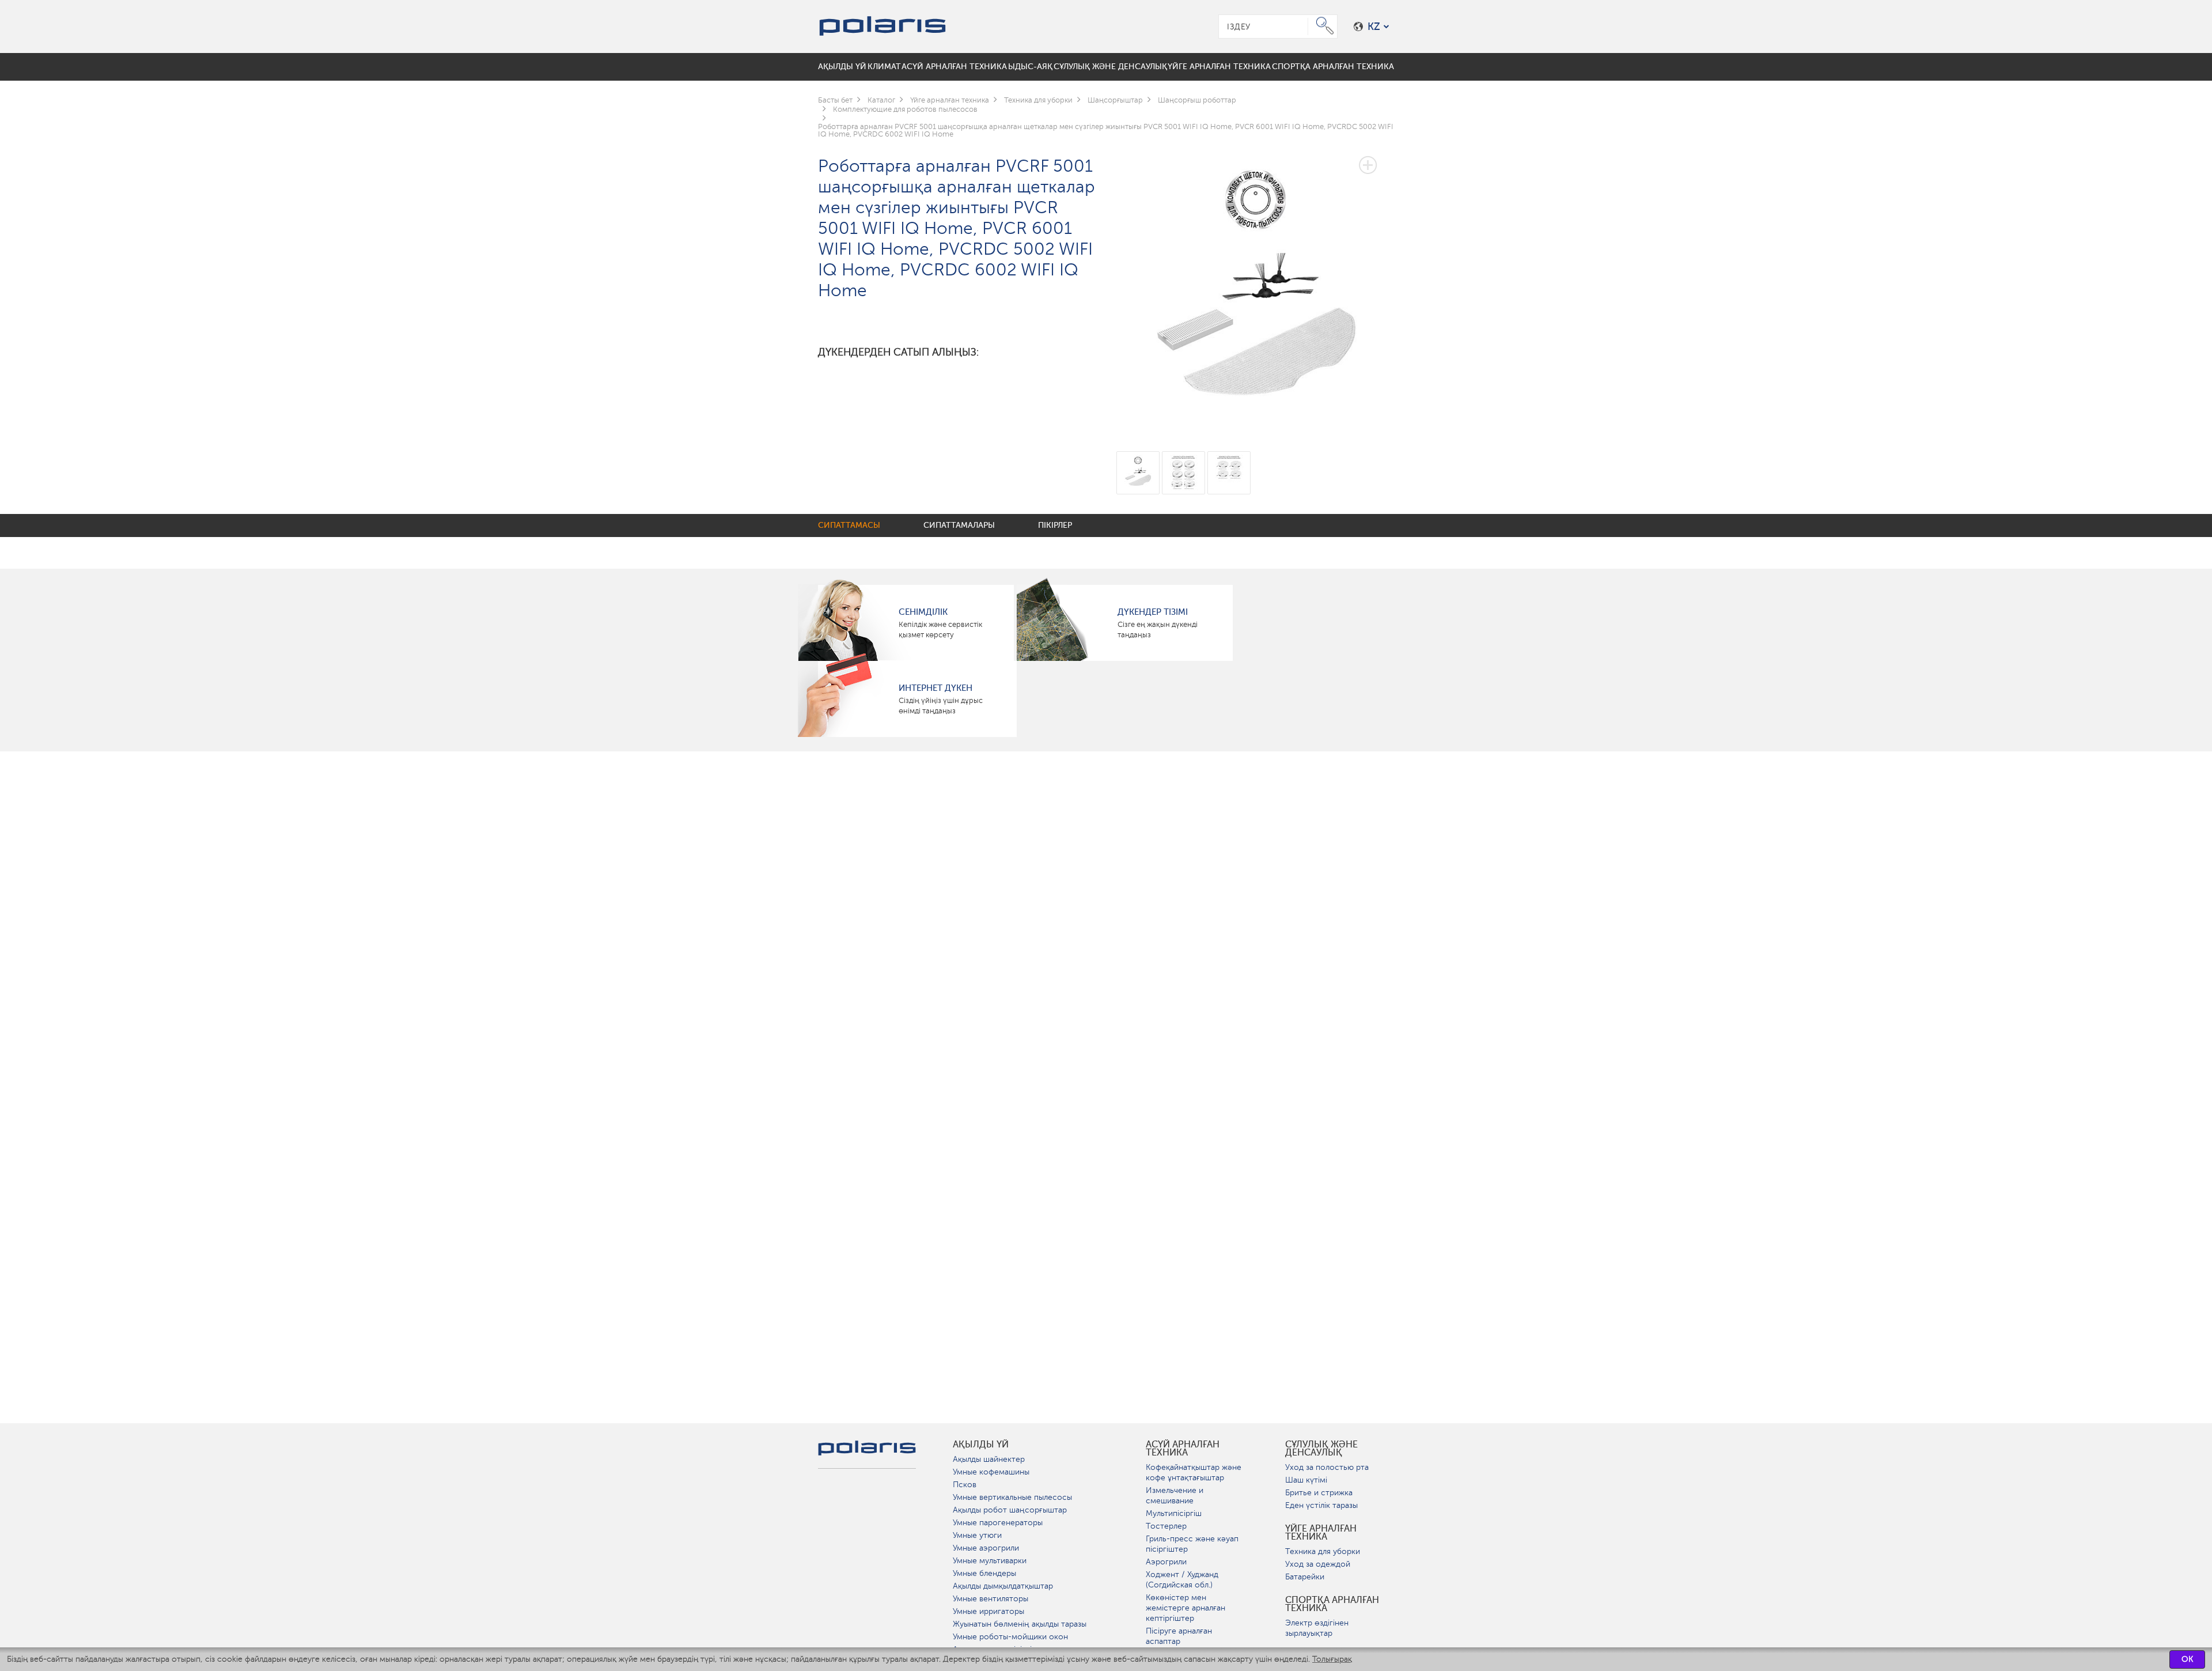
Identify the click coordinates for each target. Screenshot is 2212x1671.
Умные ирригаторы (988, 1611)
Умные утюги (977, 1535)
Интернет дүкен (935, 688)
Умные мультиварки (990, 1561)
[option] (1255, 286)
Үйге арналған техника (1321, 1533)
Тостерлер (1166, 1526)
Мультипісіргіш (1174, 1513)
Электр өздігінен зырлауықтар (1317, 1628)
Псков (965, 1485)
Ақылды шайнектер (989, 1459)
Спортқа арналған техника (1332, 1604)
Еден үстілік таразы (1321, 1505)
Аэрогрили (1166, 1562)
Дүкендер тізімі (1153, 612)
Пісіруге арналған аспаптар (1179, 1636)
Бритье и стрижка (1319, 1493)
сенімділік (923, 612)
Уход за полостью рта (1327, 1467)
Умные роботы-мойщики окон (1010, 1637)
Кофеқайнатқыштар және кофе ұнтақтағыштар (1194, 1472)
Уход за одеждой (1318, 1564)
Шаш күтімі (1306, 1480)
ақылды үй (981, 1445)
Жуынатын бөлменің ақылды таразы (1020, 1624)
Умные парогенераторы (998, 1523)
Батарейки (1305, 1577)
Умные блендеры (984, 1573)
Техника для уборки (1323, 1551)
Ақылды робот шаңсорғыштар (1010, 1510)
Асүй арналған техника (1183, 1449)
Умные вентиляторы (991, 1599)
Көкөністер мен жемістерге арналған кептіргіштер (1185, 1608)
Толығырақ (1332, 1659)
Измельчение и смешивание (1175, 1496)
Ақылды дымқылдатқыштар (1003, 1586)
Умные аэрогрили (986, 1548)
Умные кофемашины (991, 1472)
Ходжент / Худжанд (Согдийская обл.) (1182, 1580)
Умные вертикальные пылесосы (1012, 1497)
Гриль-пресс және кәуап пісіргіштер (1192, 1544)
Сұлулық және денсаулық (1321, 1449)
